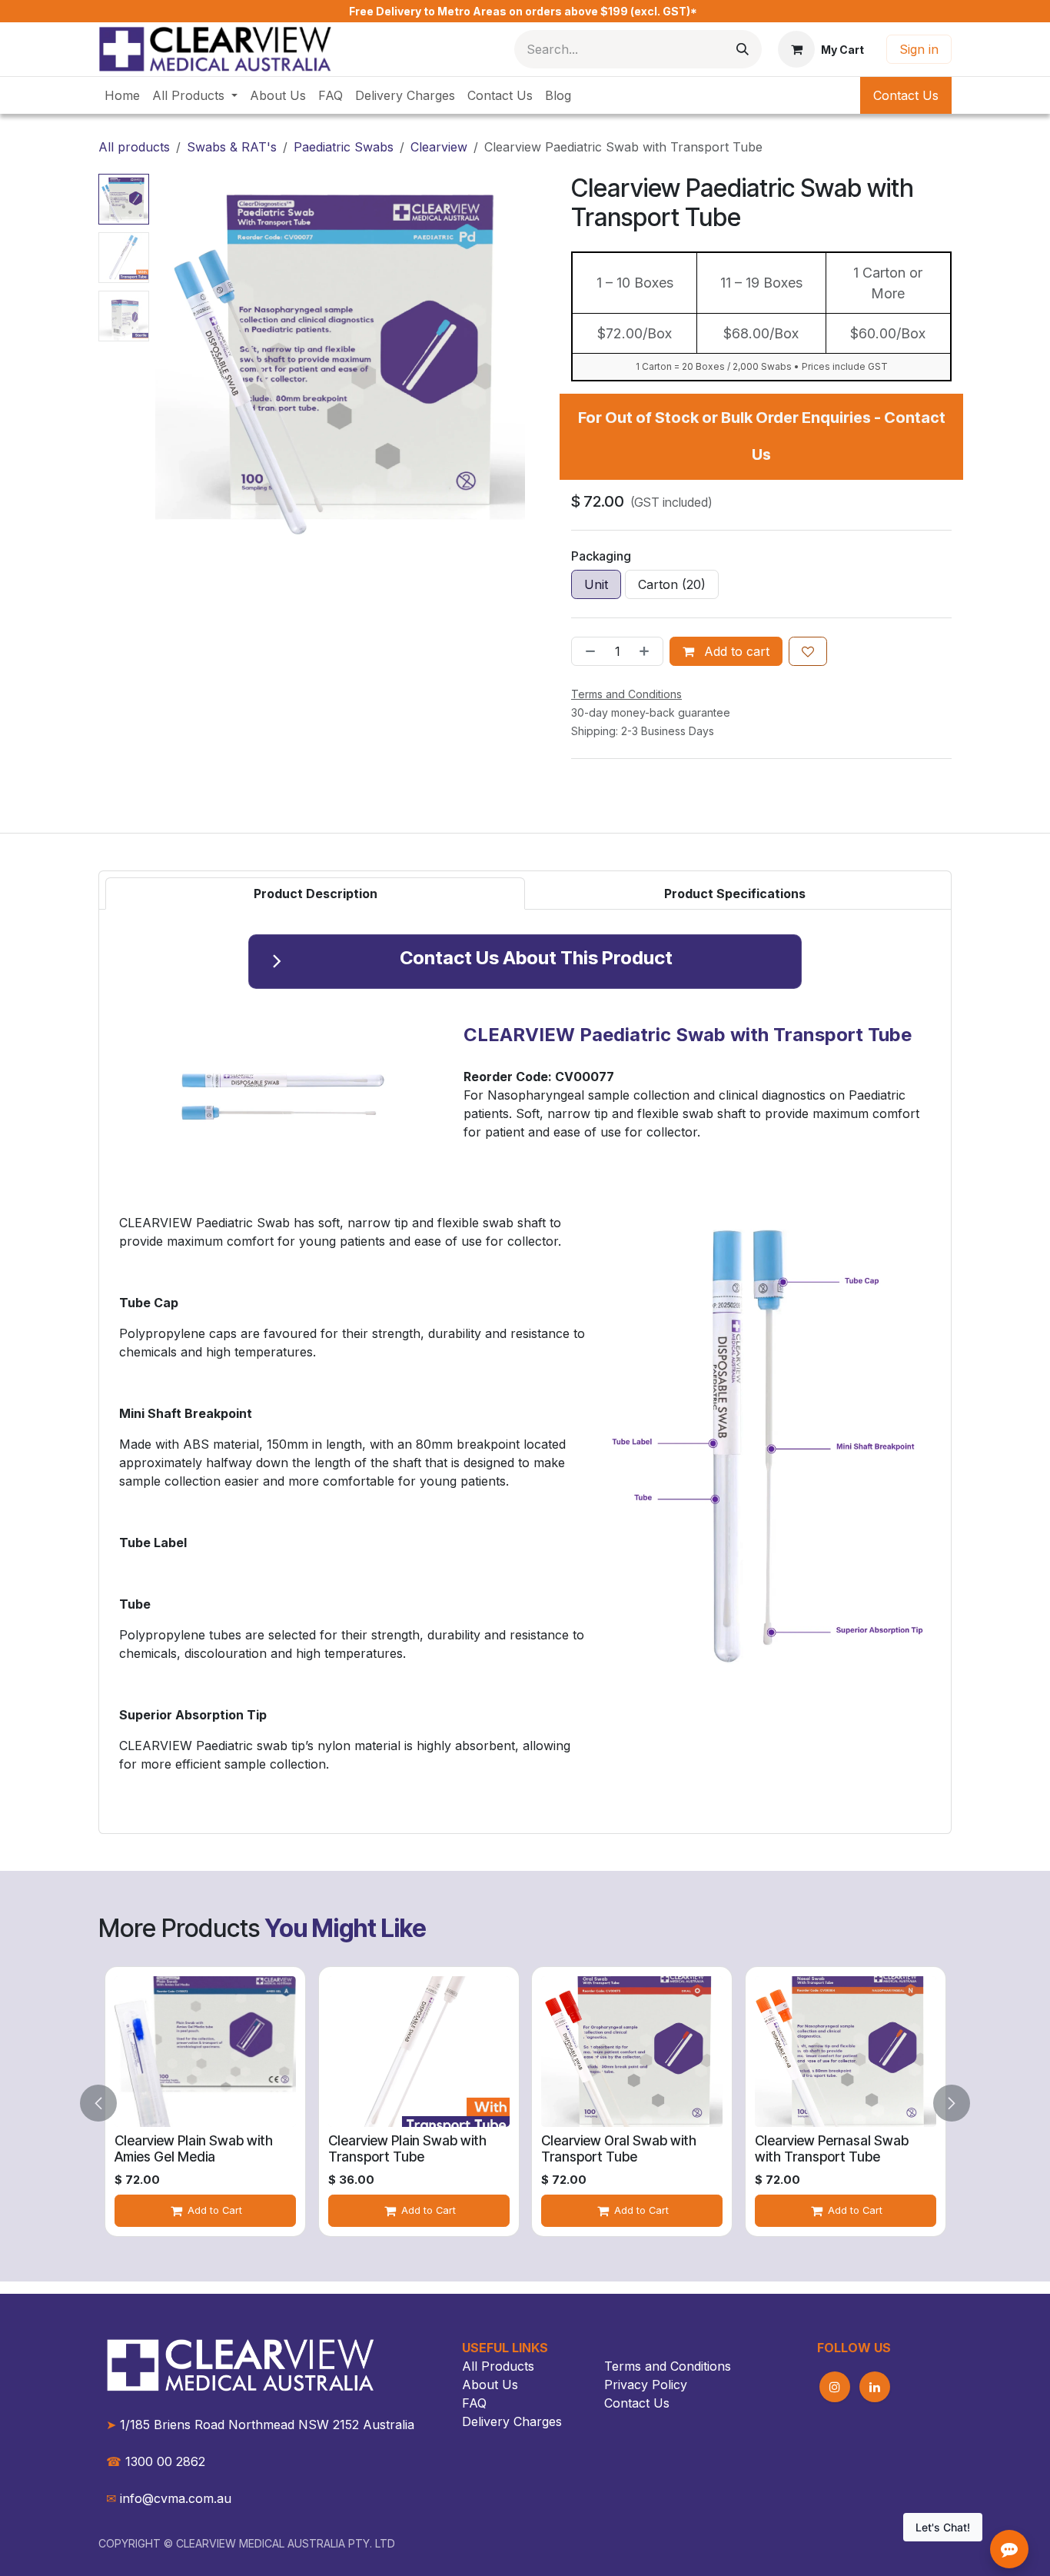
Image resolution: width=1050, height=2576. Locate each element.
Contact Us (906, 95)
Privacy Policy (646, 2385)
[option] (205, 2103)
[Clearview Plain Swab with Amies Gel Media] (205, 2052)
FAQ (474, 2403)
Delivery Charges (512, 2421)
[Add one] (647, 651)
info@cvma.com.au (176, 2498)
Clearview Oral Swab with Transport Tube (619, 2148)
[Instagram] (835, 2387)
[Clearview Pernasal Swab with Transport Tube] (846, 2052)
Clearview (439, 147)
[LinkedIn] (875, 2387)
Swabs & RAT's (232, 147)
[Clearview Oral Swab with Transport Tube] (632, 2052)
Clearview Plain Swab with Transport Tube (407, 2148)
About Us (490, 2385)
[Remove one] (587, 651)
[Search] (743, 49)
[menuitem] (122, 95)
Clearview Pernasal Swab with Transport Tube (832, 2148)
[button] (174, 359)
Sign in (919, 49)
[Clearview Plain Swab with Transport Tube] (419, 2052)
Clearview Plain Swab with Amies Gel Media (194, 2148)
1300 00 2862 (156, 2461)
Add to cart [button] (735, 651)
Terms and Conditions (668, 2366)
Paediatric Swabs (344, 147)
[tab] (315, 894)
